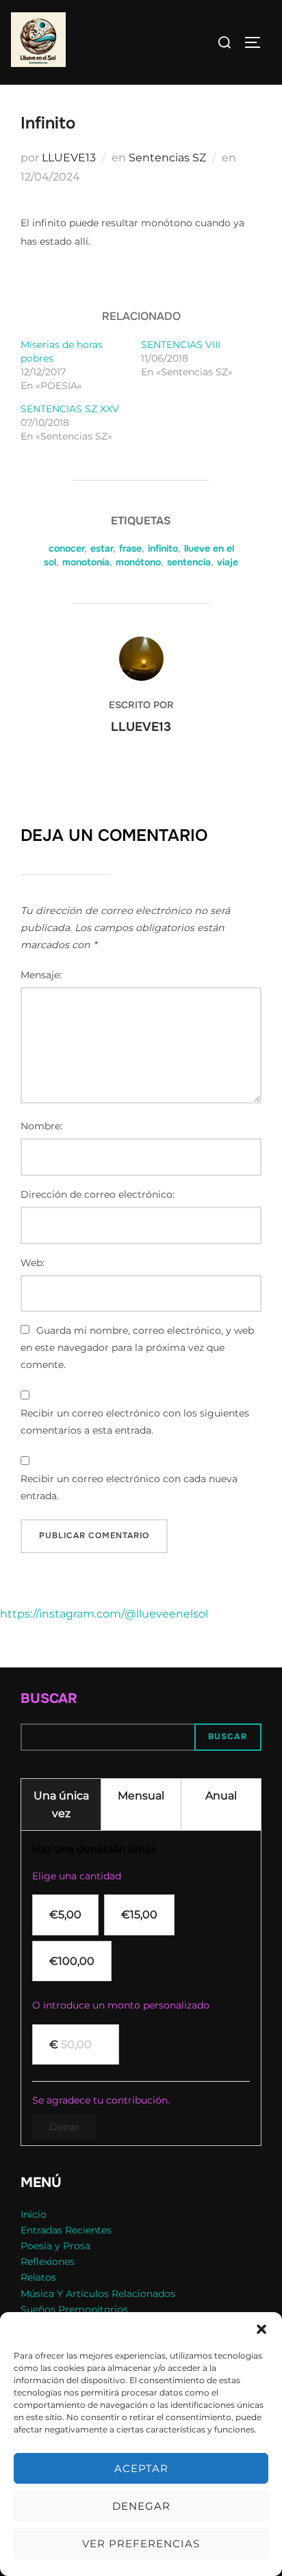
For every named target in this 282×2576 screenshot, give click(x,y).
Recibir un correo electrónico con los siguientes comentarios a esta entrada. (135, 1422)
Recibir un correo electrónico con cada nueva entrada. (129, 1487)
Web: (33, 1263)
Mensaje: (41, 975)
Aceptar (141, 2468)
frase (130, 548)
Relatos (38, 2277)
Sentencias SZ (167, 158)
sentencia (189, 562)
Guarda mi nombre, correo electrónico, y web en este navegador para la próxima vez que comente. (137, 1347)
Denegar (141, 2506)
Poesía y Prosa (55, 2246)
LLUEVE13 (69, 158)
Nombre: (41, 1126)
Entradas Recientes (66, 2230)
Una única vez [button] (61, 1804)
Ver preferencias (141, 2544)
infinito (163, 548)
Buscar (49, 1699)
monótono (138, 562)
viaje (228, 562)
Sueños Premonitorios (74, 2309)
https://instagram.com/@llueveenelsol (104, 1614)
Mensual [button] (141, 1796)
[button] (261, 2329)
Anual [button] (221, 1796)
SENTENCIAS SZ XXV (70, 409)
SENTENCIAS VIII (181, 345)
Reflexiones (48, 2262)
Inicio (34, 2214)
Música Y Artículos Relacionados (98, 2294)
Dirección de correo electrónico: (98, 1194)
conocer (66, 548)
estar (102, 548)
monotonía (86, 562)
